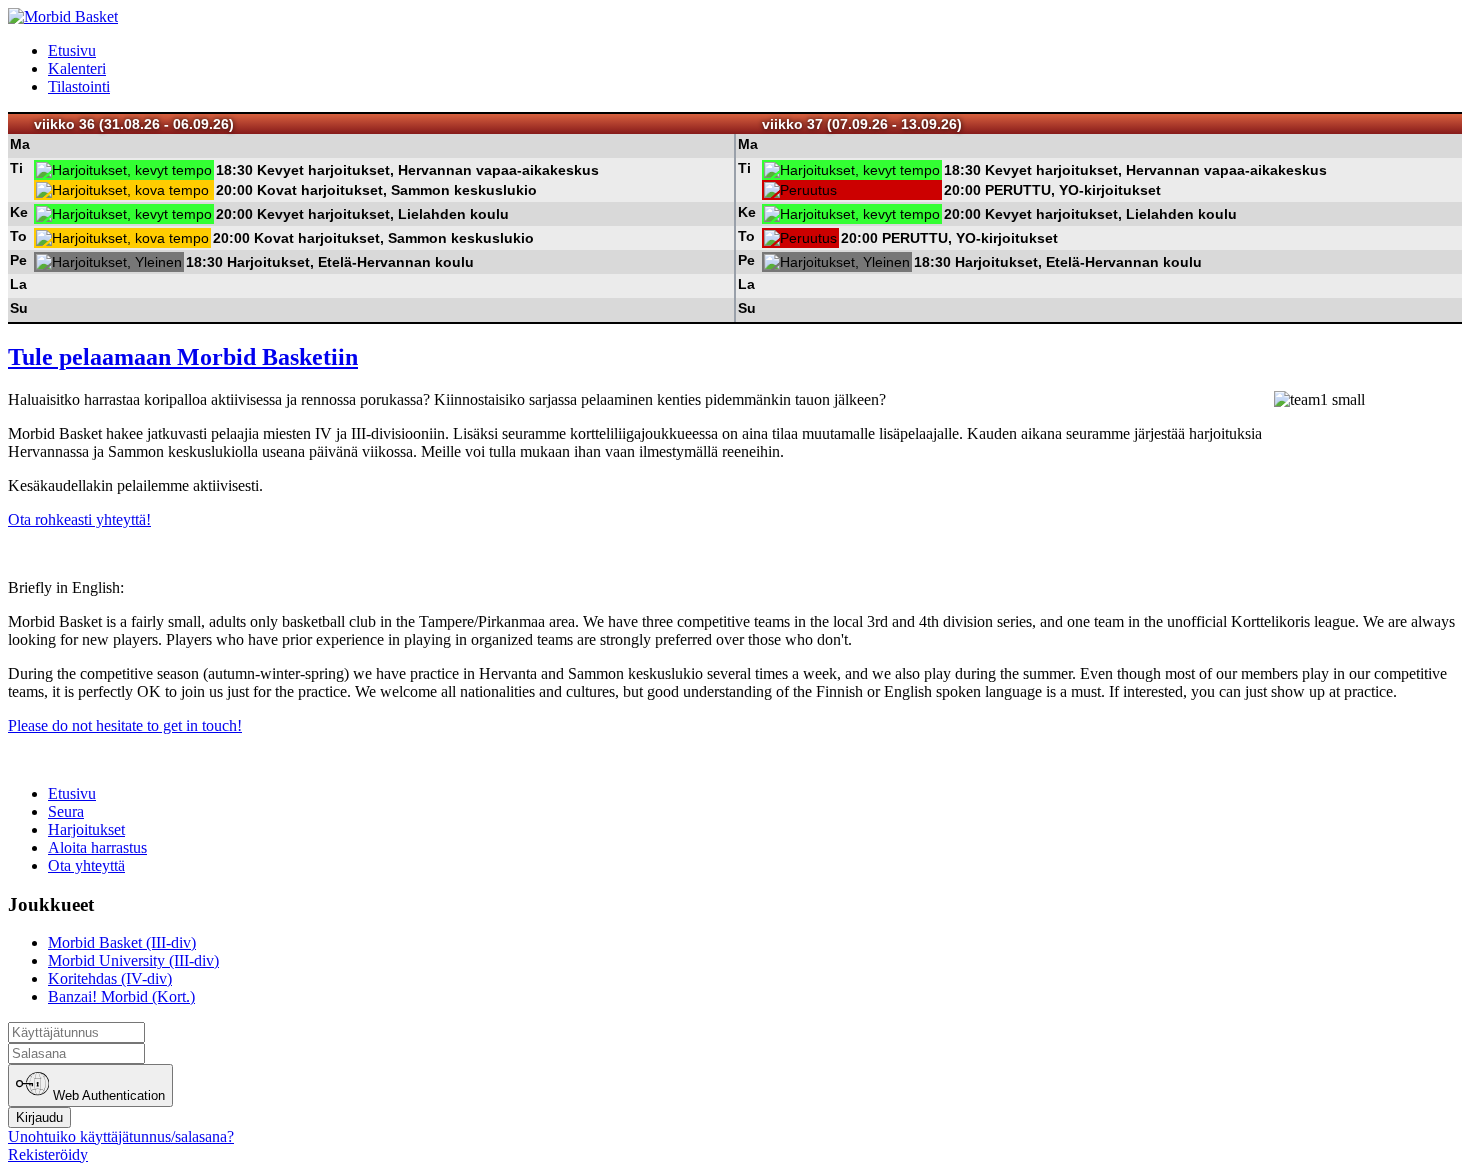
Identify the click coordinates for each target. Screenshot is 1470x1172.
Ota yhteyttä (86, 865)
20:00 (234, 190)
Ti (16, 168)
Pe (18, 260)
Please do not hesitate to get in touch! (125, 725)
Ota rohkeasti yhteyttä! (79, 519)
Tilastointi (79, 86)
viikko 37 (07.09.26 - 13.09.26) (862, 124)
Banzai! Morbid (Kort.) (121, 996)
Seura (66, 811)
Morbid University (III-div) (133, 960)
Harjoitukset (86, 829)
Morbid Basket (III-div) (122, 942)
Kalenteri (77, 68)
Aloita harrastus (97, 847)
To (18, 236)
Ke (19, 212)
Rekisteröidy (48, 1154)
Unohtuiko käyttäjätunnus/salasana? (121, 1136)
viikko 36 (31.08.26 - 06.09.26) (134, 124)
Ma (20, 144)
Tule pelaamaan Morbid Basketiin (183, 357)
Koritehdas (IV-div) (110, 978)
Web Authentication (107, 1096)
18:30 (234, 170)
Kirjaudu (39, 1117)
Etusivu (72, 50)
